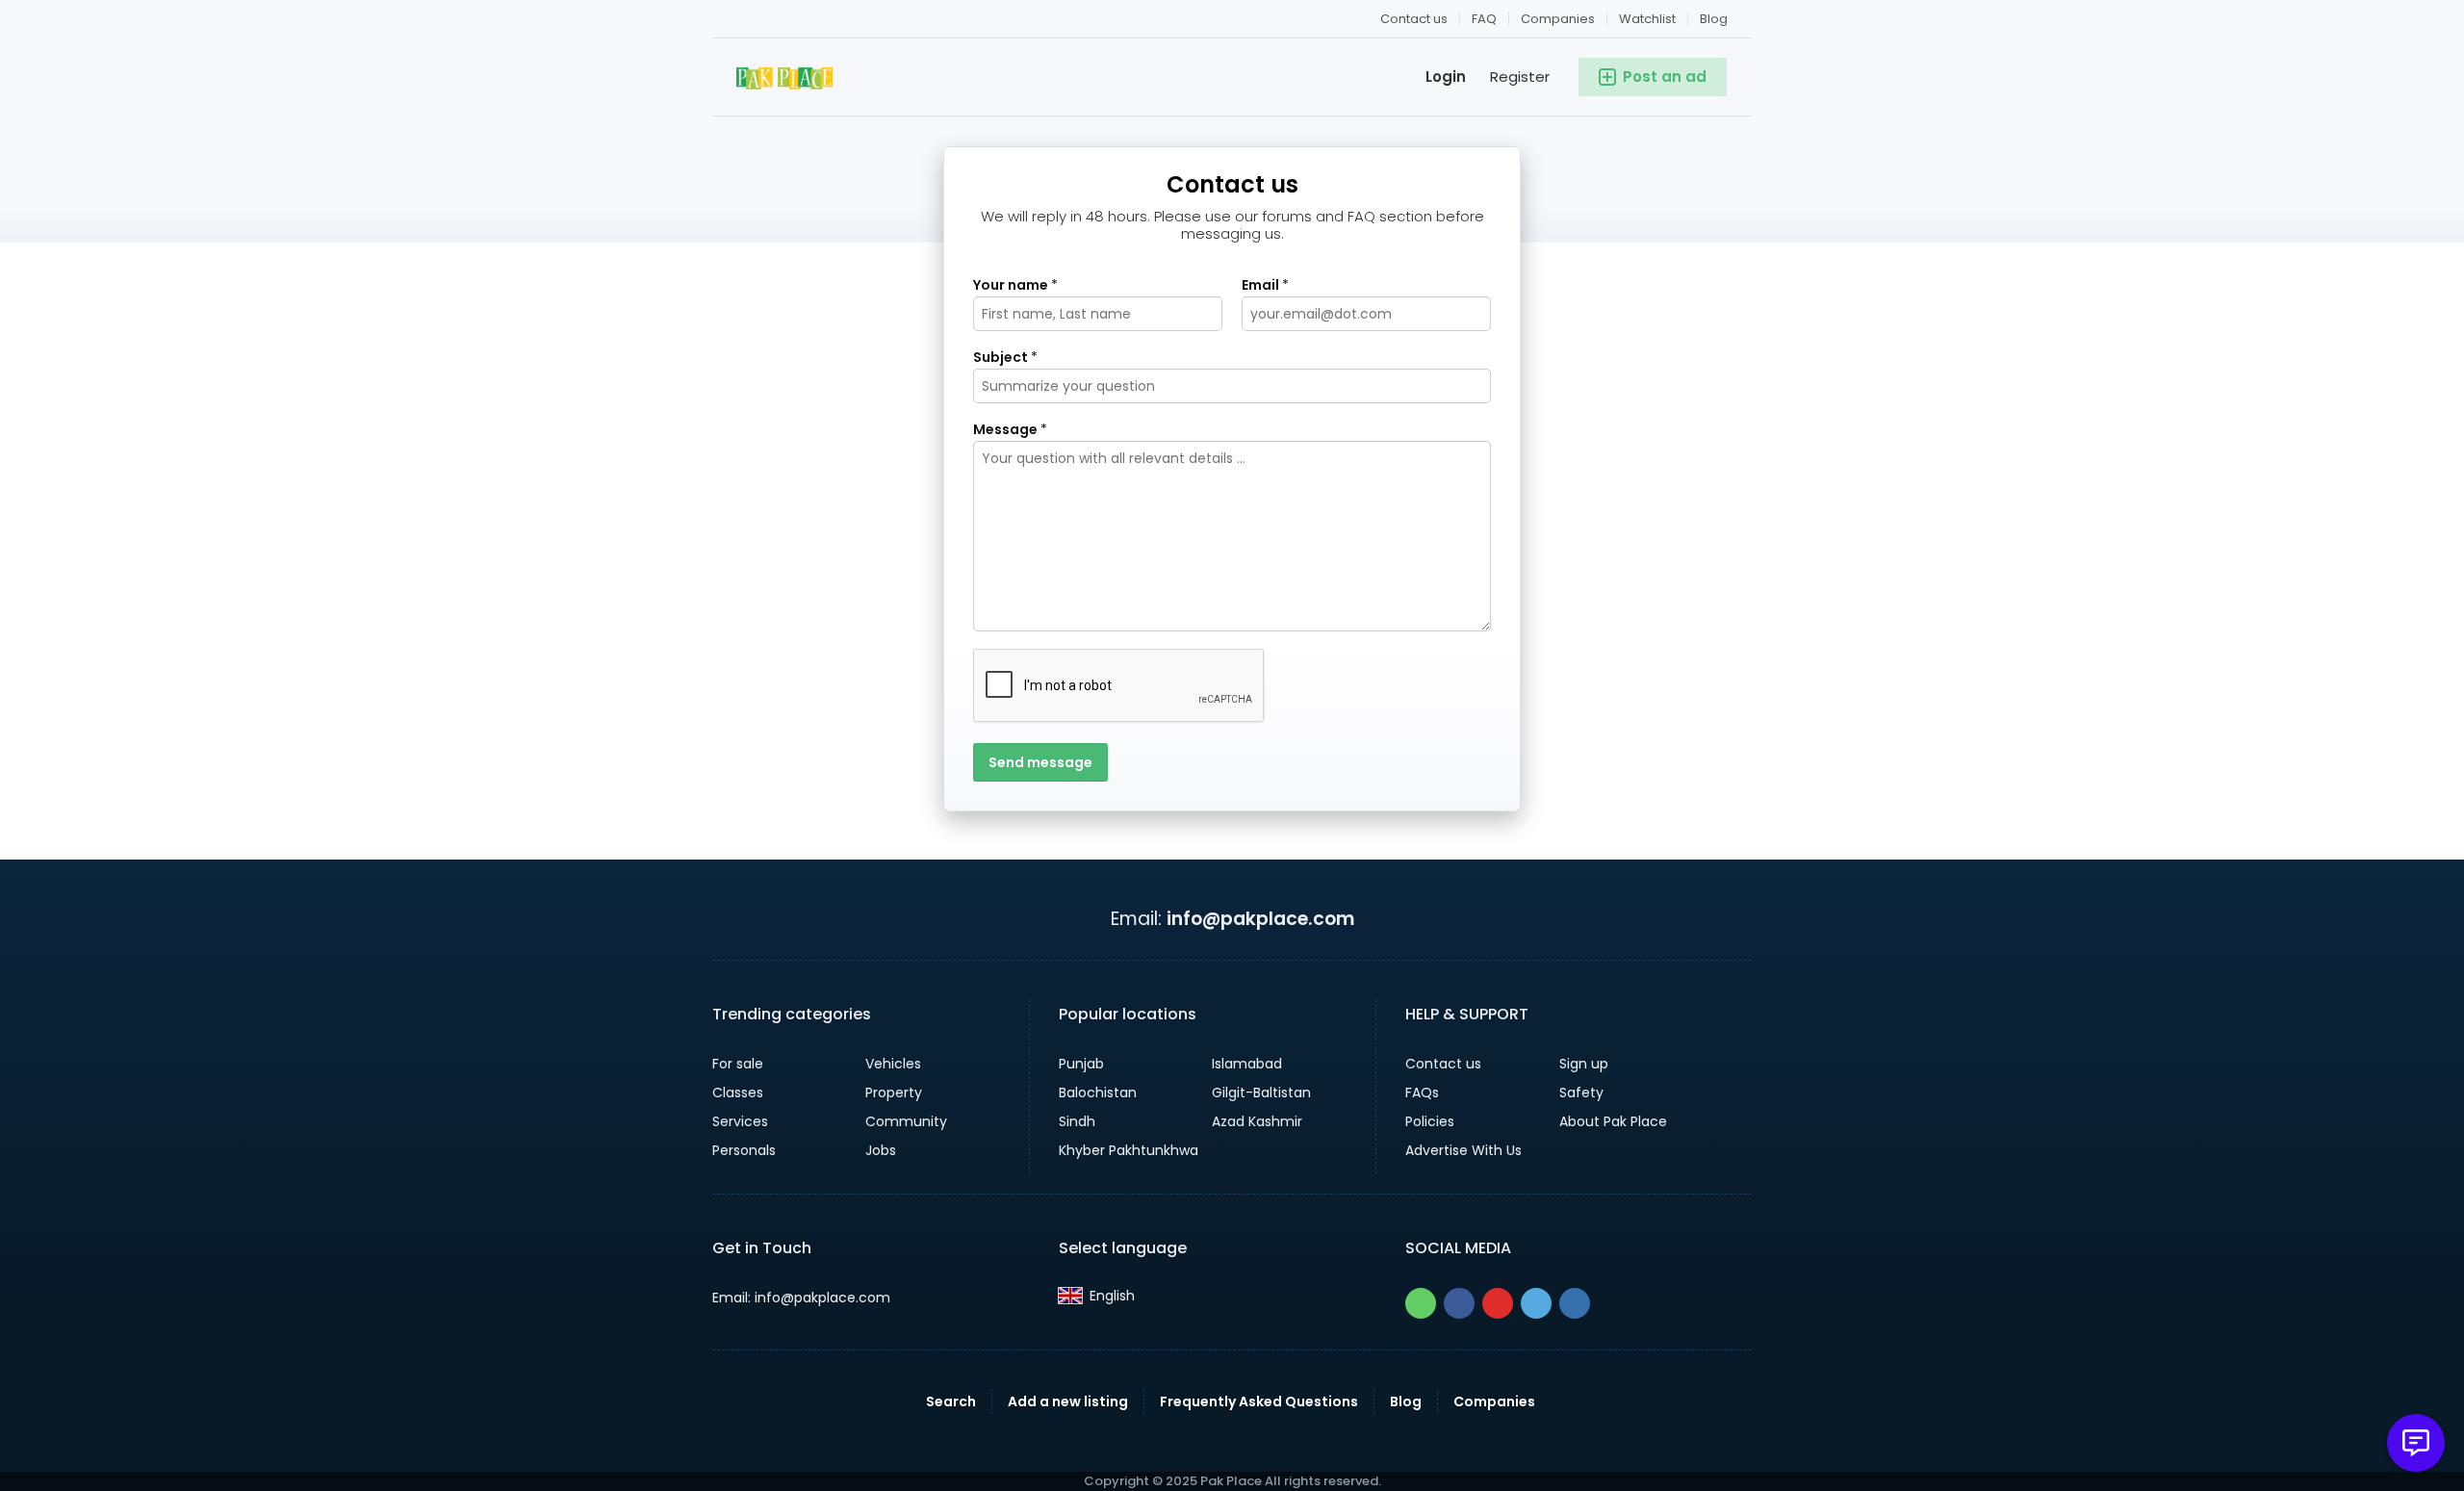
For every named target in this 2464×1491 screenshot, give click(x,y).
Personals (744, 1150)
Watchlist (1647, 19)
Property (894, 1093)
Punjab (1081, 1064)
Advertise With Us (1463, 1150)
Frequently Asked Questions (1259, 1401)
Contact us (1414, 19)
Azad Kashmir (1257, 1121)
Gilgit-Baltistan (1261, 1093)
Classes (738, 1093)
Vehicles (893, 1064)
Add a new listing (1068, 1401)
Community (906, 1121)
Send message (1040, 762)
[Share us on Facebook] (1459, 1303)
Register (1520, 77)
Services (740, 1121)
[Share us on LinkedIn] (1575, 1303)
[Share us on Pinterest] (1498, 1303)
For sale (738, 1064)
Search (951, 1401)
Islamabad (1247, 1064)
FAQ (1484, 19)
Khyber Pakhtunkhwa (1129, 1150)
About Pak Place (1613, 1121)
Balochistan (1098, 1093)
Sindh (1077, 1121)
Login (1446, 77)
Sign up (1584, 1064)
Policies (1430, 1121)
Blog (1714, 19)
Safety (1581, 1093)
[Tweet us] (1536, 1303)
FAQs (1422, 1093)
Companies (1558, 19)
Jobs (881, 1150)
